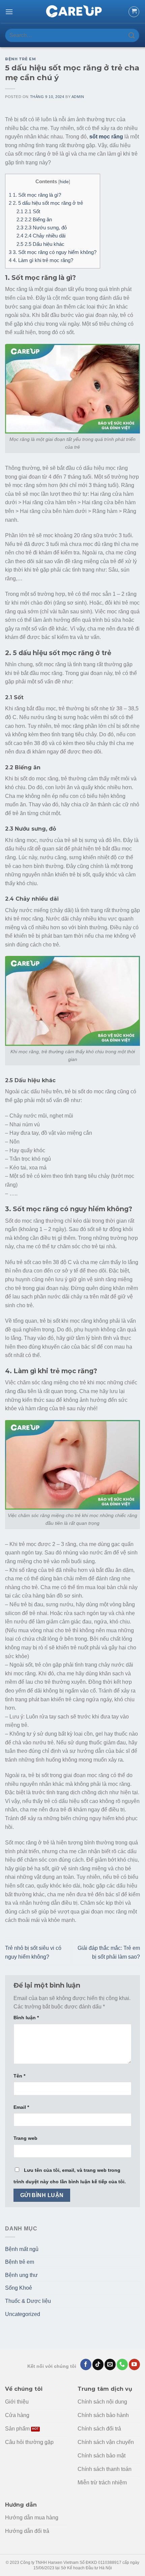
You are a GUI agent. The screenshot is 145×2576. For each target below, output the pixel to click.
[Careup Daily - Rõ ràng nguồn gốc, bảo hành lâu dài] (72, 12)
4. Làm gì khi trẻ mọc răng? (41, 260)
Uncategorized (23, 2314)
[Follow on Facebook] (86, 2364)
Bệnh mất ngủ (22, 2249)
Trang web (25, 2138)
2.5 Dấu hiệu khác (40, 244)
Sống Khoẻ (19, 2288)
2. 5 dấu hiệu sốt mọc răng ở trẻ (46, 203)
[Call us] (122, 2364)
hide (64, 182)
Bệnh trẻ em (20, 59)
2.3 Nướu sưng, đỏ (42, 228)
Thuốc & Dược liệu (28, 2301)
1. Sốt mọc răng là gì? (35, 195)
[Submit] (132, 35)
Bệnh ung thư (21, 2275)
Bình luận (26, 2018)
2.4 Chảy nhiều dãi (41, 236)
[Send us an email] (110, 2364)
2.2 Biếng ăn (34, 219)
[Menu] (9, 12)
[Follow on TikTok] (98, 2364)
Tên (19, 2076)
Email (21, 2107)
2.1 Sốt (28, 211)
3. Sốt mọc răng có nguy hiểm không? (53, 252)
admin (78, 97)
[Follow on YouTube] (134, 2364)
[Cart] (134, 12)
